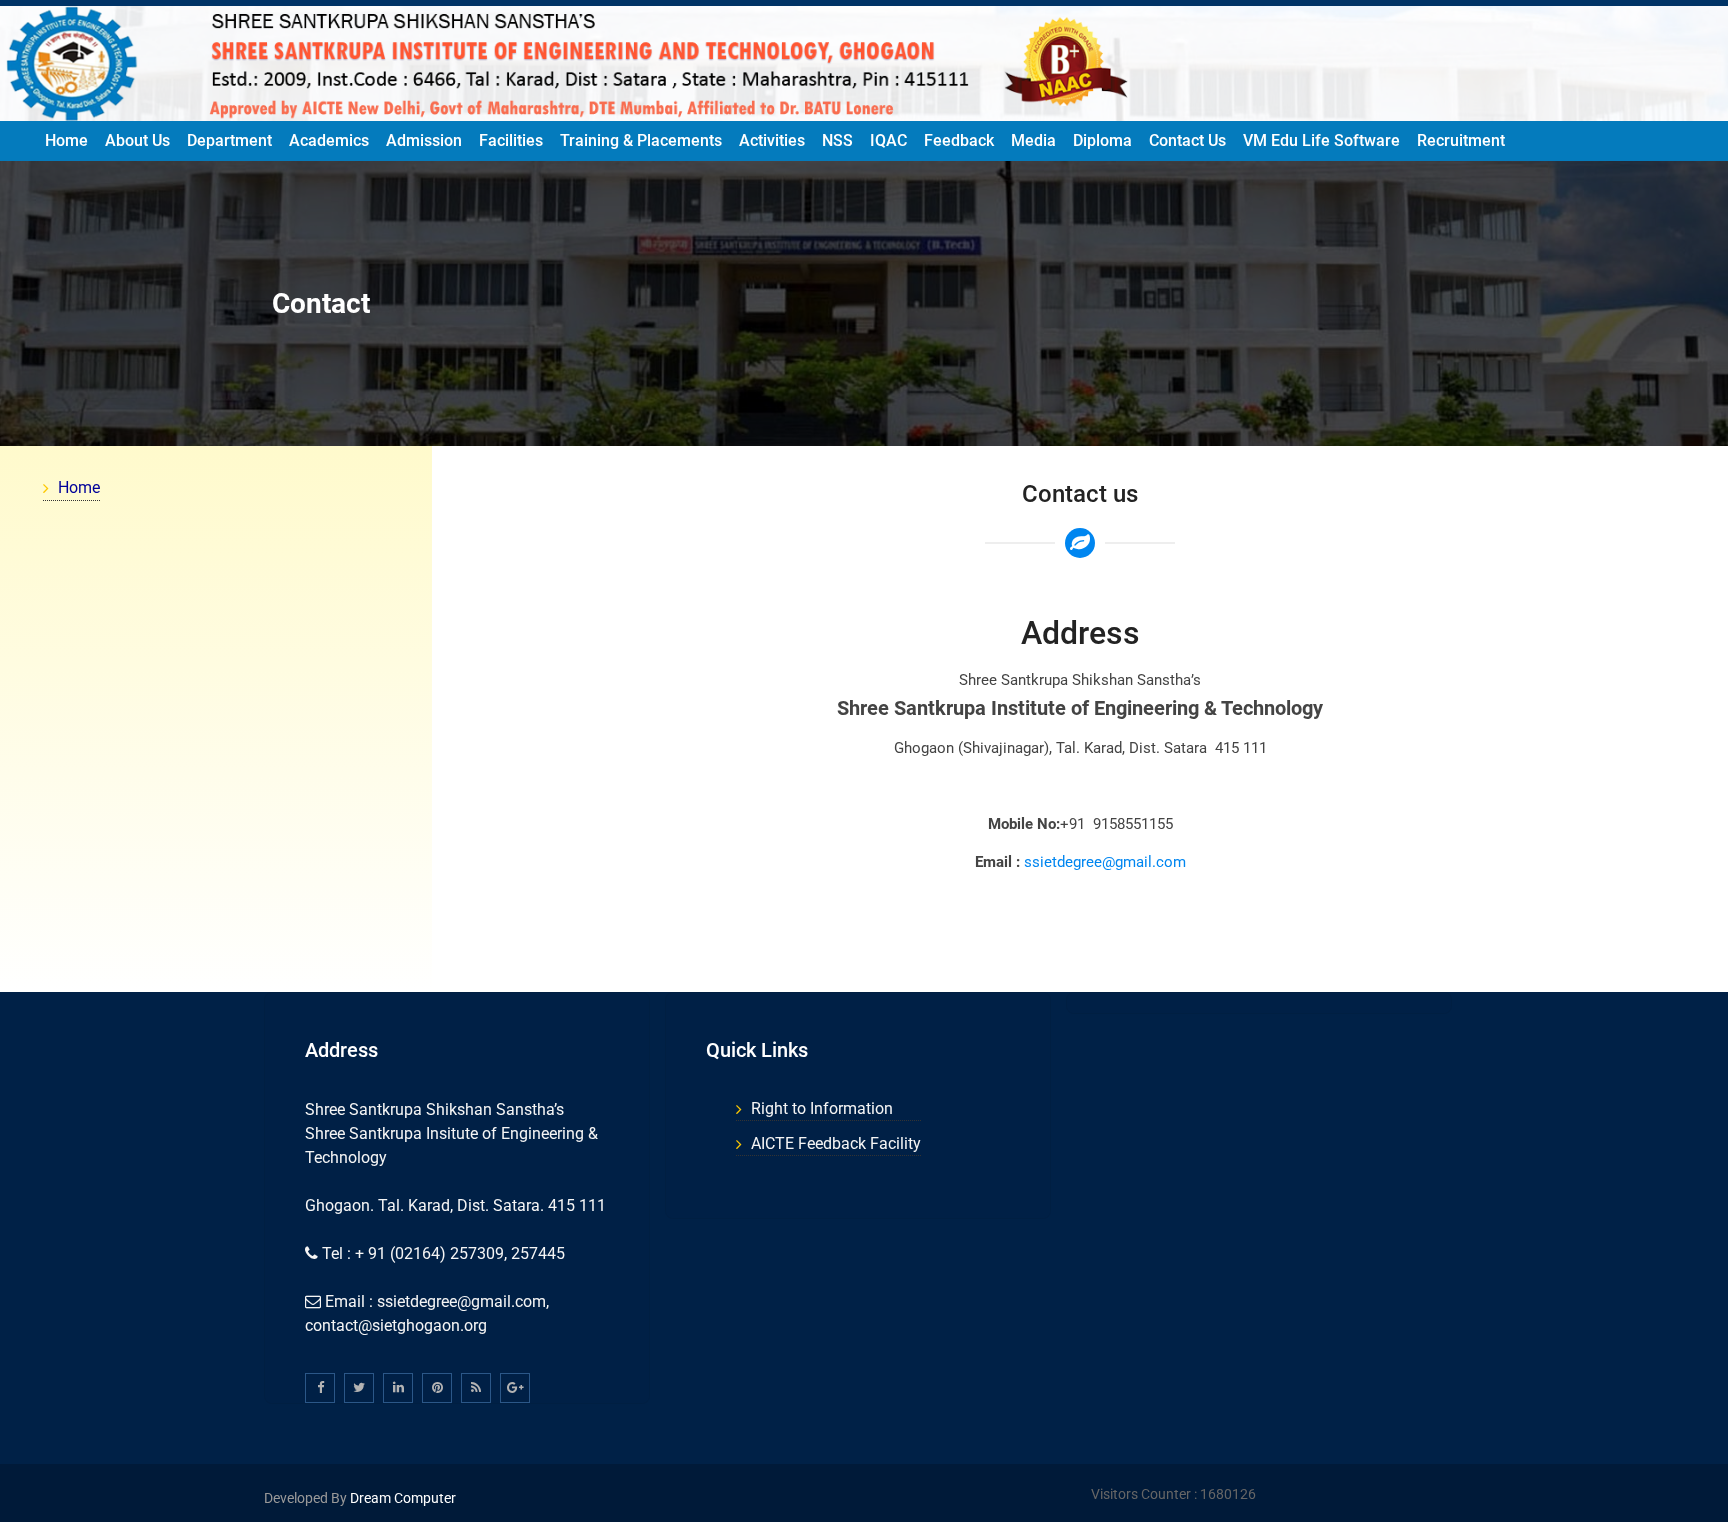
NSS (837, 140)
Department (229, 140)
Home (66, 140)
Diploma (1102, 140)
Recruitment (1461, 140)
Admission (424, 140)
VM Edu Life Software (1321, 140)
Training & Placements (641, 140)
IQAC (888, 140)
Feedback (959, 140)
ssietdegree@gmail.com (1105, 862)
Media (1033, 140)
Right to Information (822, 1108)
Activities (772, 140)
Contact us (1187, 140)
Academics (329, 140)
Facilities (511, 140)
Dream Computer (401, 1498)
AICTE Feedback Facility (836, 1143)
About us (137, 140)
